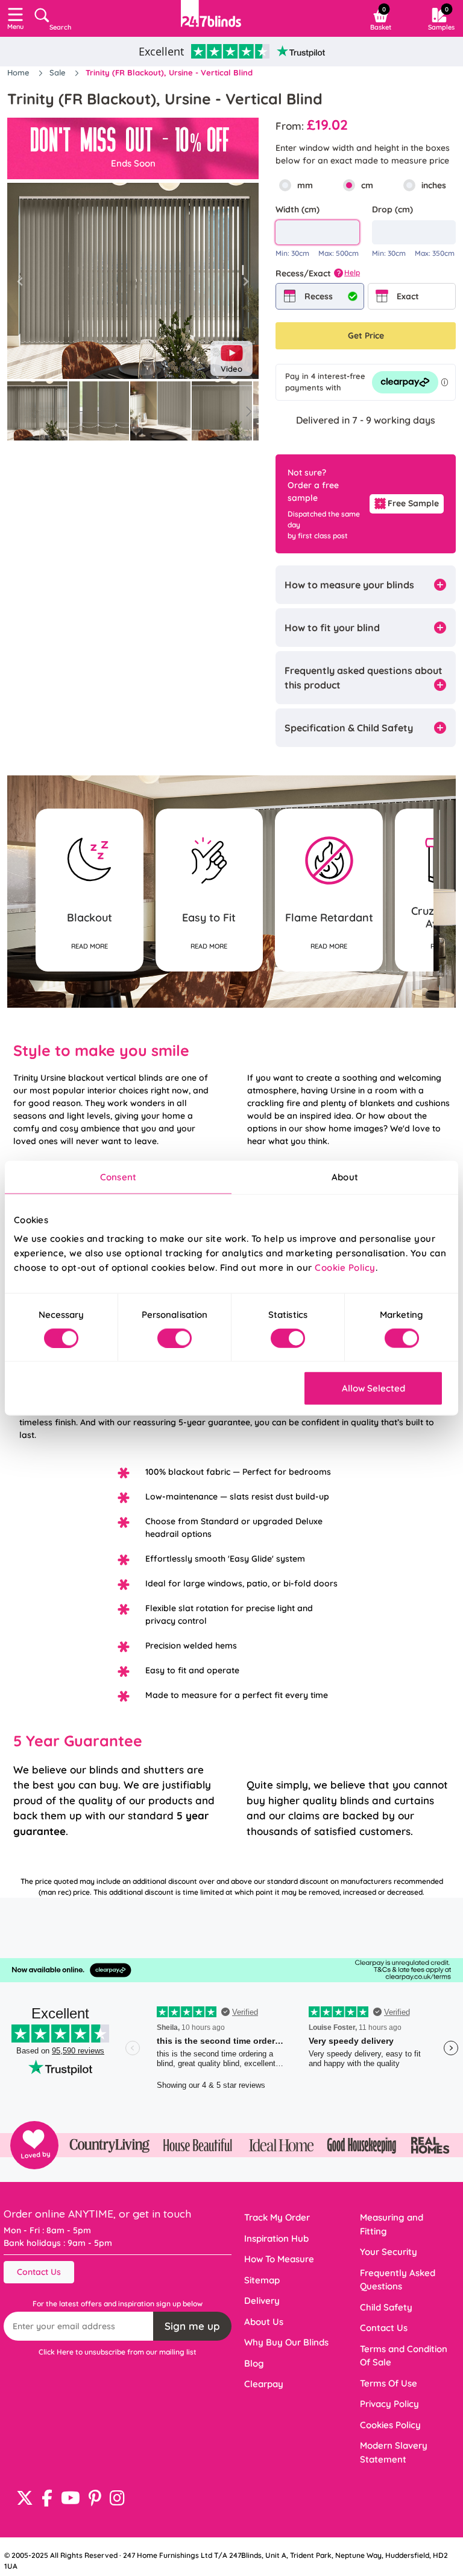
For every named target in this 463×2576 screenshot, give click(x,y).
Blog (254, 2363)
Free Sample (413, 503)
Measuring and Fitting (392, 2224)
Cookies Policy (390, 2425)
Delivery (262, 2301)
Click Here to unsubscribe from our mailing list (118, 2352)
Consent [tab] (118, 1176)
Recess (319, 296)
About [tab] (345, 1176)
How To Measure (279, 2259)
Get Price (366, 336)
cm (367, 185)
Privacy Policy (389, 2404)
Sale (59, 72)
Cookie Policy (345, 1267)
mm (305, 185)
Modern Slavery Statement (394, 2452)
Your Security (389, 2252)
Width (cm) (298, 209)
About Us (264, 2322)
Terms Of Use (389, 2383)
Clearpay (264, 2384)
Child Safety (386, 2307)
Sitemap (262, 2280)
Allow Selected (373, 1388)
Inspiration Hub (276, 2238)
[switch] (175, 1338)
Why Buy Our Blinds (286, 2342)
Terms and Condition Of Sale (404, 2356)
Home (20, 72)
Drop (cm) (392, 209)
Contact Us (39, 2272)
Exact (408, 296)
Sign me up (192, 2326)
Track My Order (277, 2217)
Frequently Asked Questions (398, 2280)
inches (434, 185)
